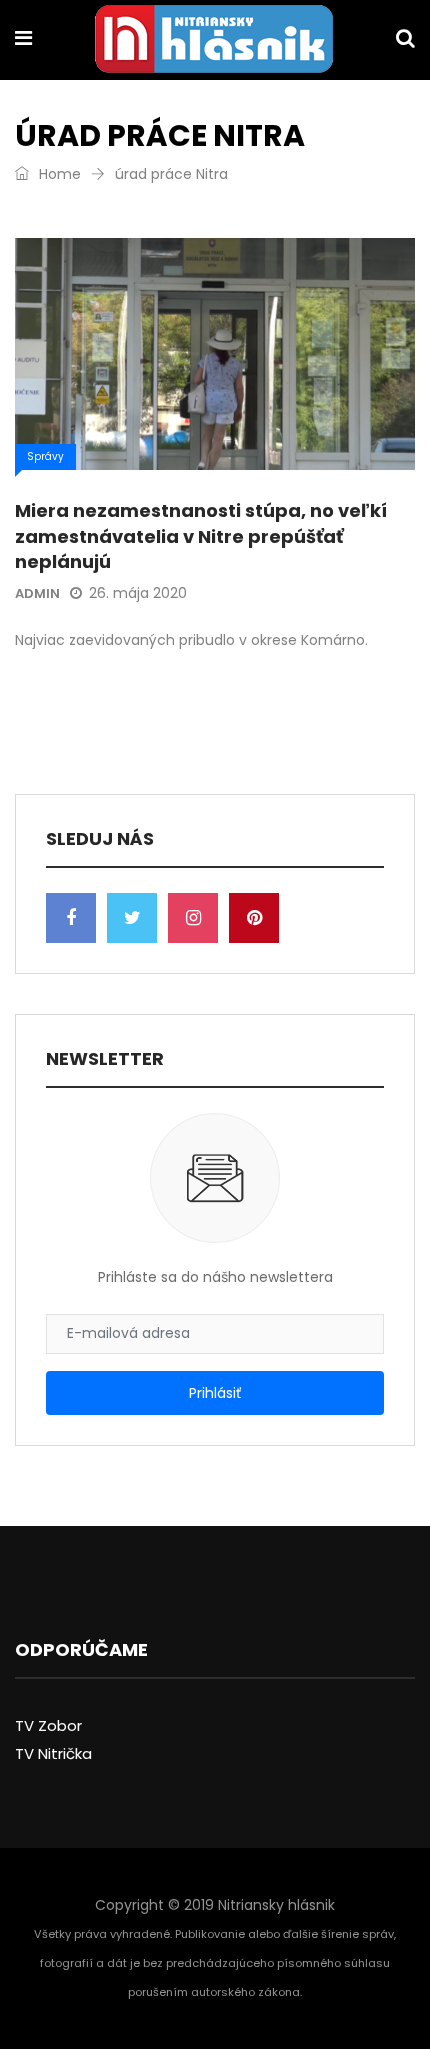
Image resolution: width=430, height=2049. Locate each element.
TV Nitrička (53, 1753)
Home (58, 174)
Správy (45, 456)
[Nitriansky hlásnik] (214, 41)
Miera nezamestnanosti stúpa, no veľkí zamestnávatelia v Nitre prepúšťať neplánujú (201, 535)
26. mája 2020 (138, 593)
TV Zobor (48, 1725)
